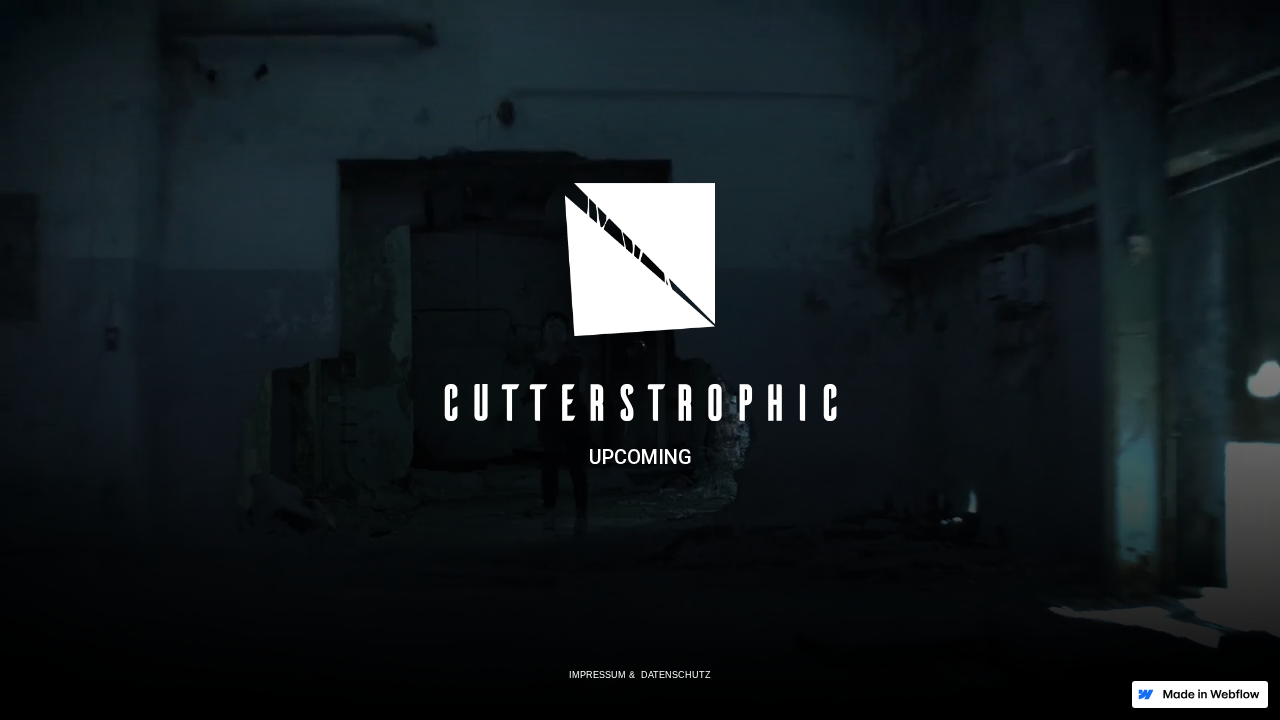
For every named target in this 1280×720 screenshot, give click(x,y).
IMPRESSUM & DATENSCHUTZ (640, 675)
